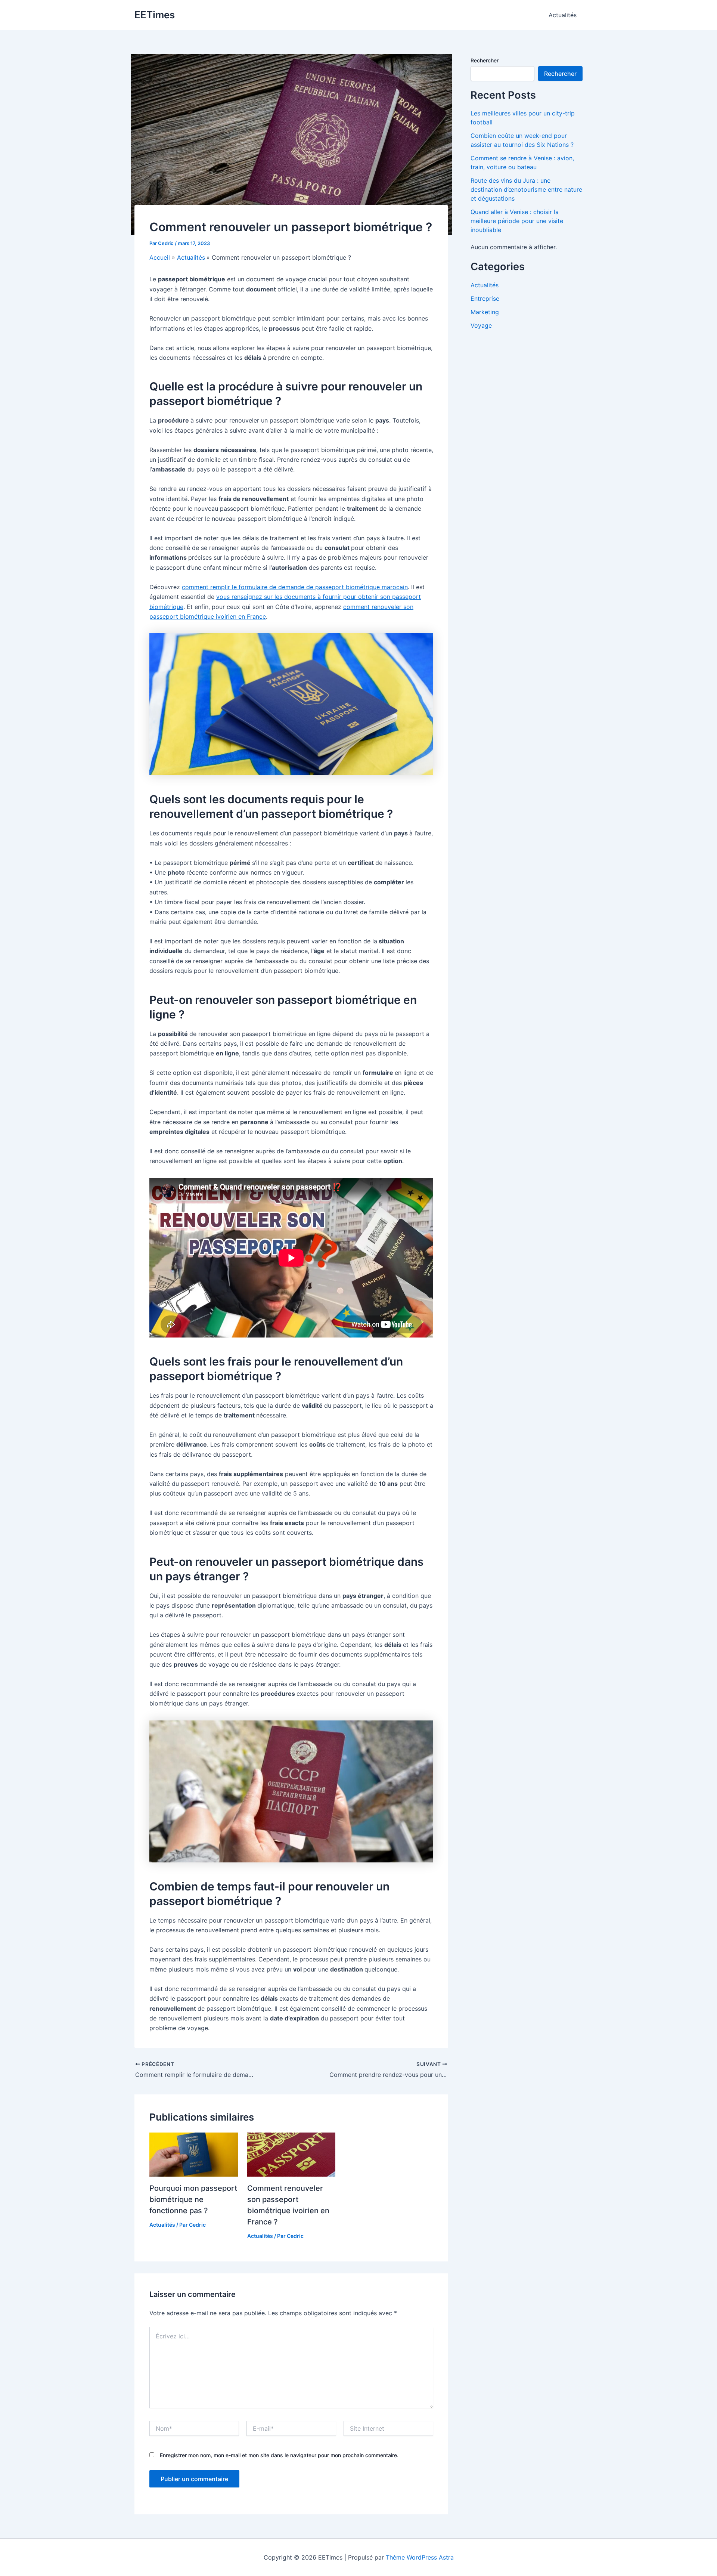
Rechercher (485, 60)
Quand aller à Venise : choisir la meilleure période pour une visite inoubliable (517, 221)
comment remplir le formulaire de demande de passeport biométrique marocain (295, 587)
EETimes (155, 15)
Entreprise (485, 299)
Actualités (563, 15)
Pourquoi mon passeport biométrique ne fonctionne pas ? (193, 2199)
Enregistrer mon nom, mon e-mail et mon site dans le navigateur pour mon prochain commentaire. (279, 2455)
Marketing (485, 312)
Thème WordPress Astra (420, 2557)
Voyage (481, 325)
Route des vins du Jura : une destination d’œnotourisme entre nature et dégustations (526, 189)
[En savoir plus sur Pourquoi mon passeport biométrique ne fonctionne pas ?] (194, 2154)
